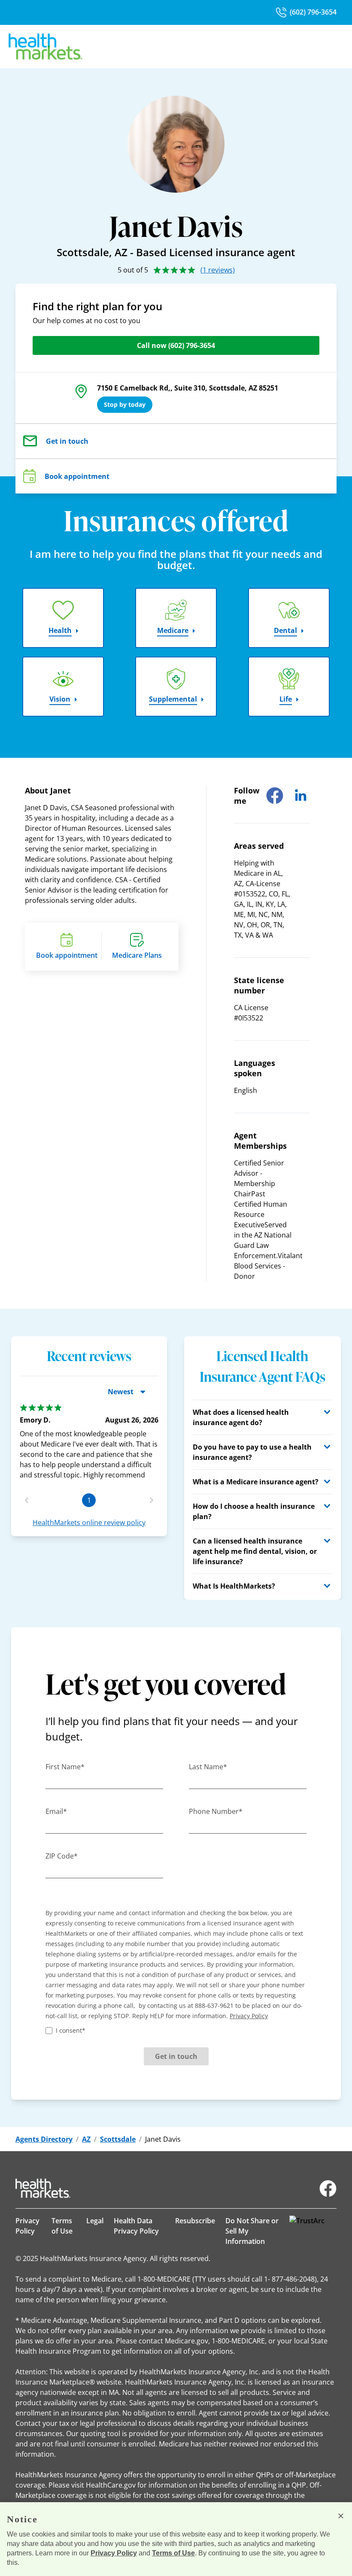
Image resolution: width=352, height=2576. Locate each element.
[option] (89, 1442)
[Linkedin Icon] (300, 796)
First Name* (65, 1767)
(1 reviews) (218, 270)
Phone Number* (216, 1811)
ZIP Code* (62, 1856)
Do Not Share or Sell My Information (252, 2231)
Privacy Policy (27, 2226)
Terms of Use (62, 2226)
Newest (121, 1392)
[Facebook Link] (328, 2189)
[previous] (27, 1500)
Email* (56, 1811)
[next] (152, 1500)
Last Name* (208, 1767)
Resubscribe (195, 2221)
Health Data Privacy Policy (136, 2226)
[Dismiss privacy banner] (341, 2516)
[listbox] (89, 1438)
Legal (95, 2221)
